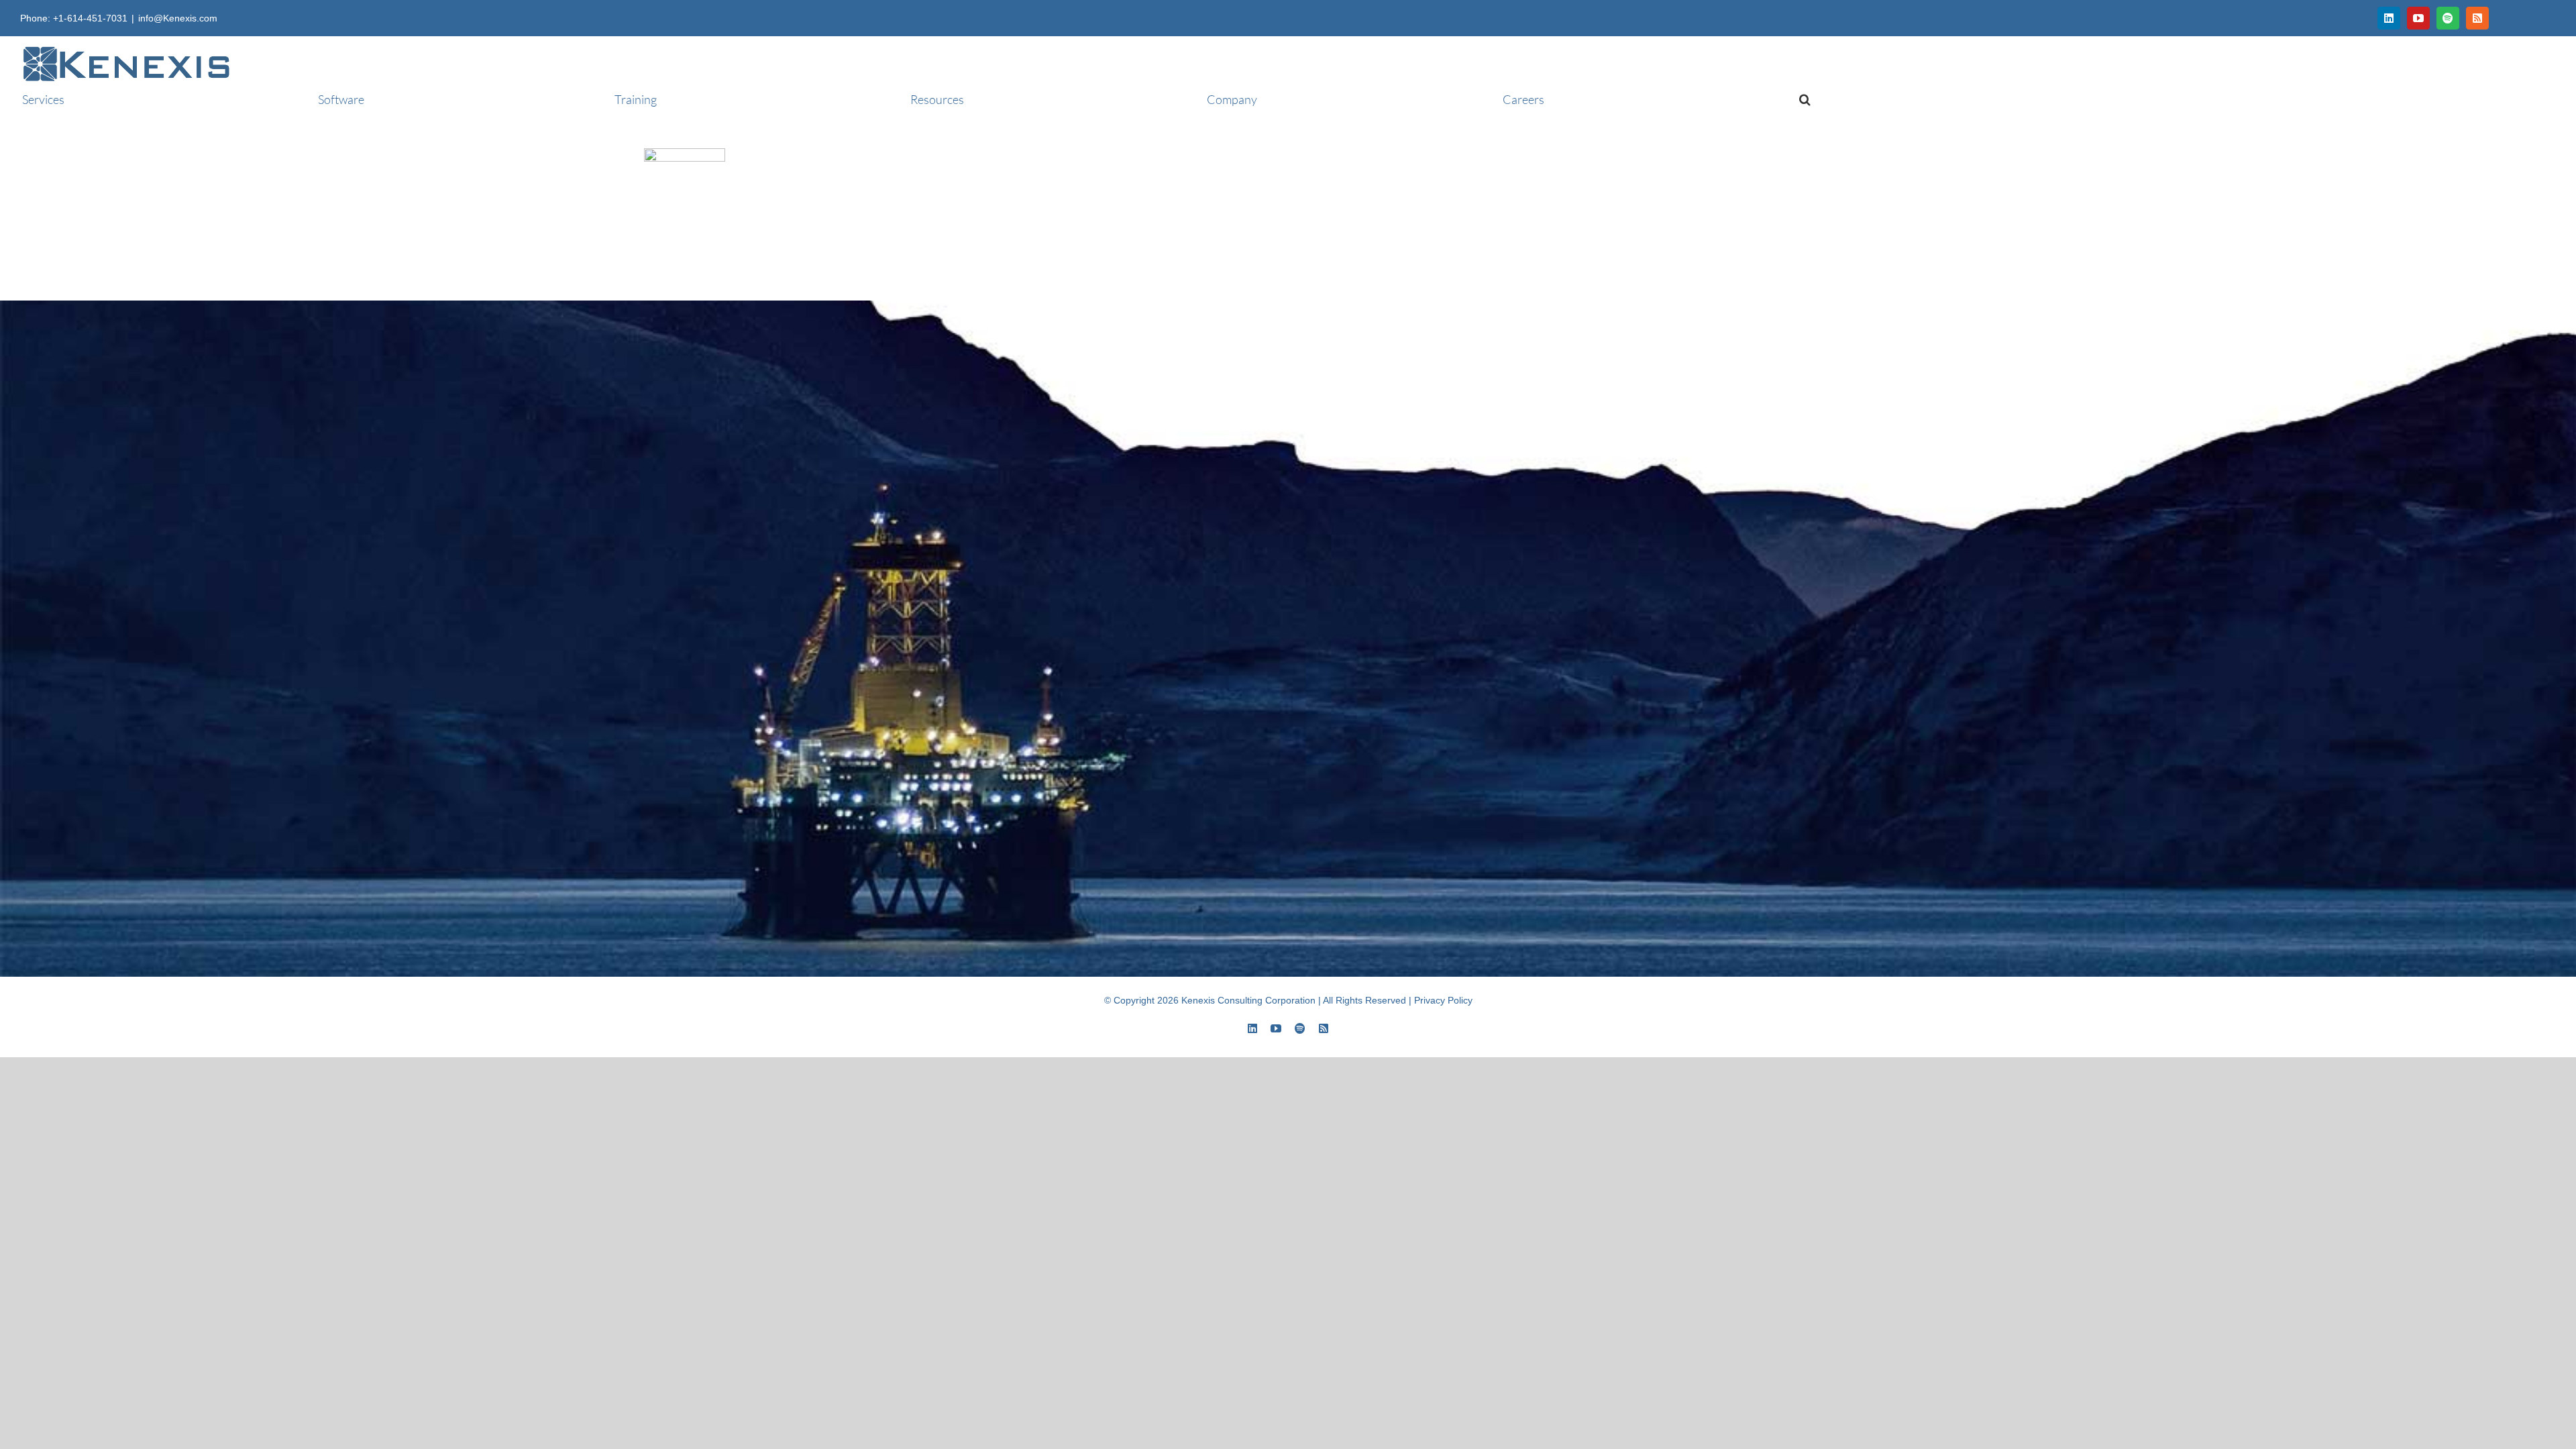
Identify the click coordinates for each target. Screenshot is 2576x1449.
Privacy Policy (1443, 1000)
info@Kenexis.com (178, 18)
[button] (1800, 99)
